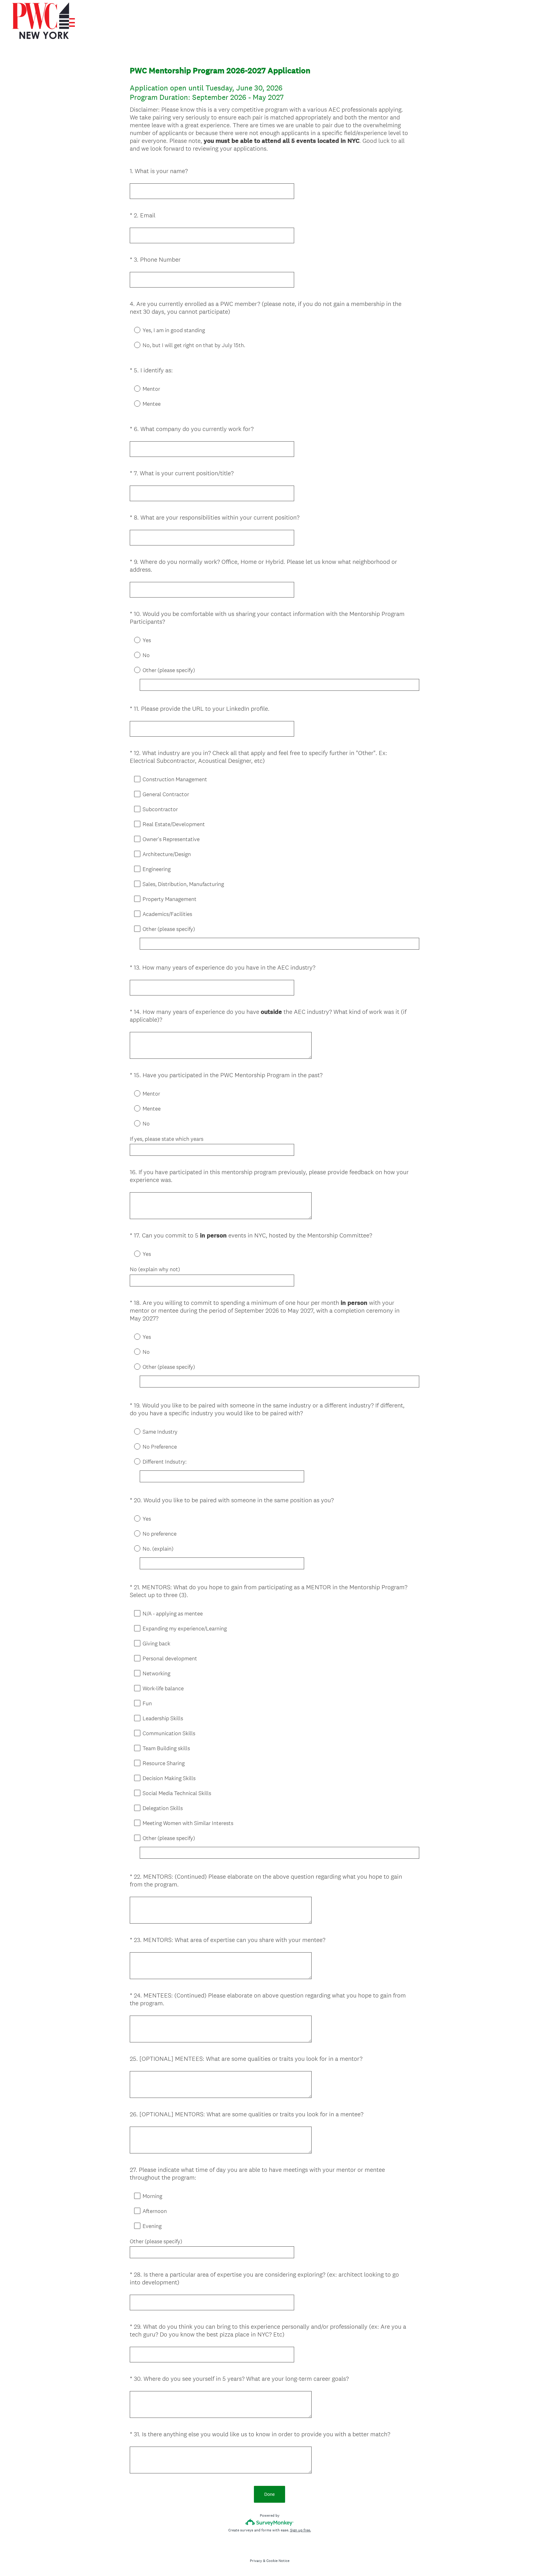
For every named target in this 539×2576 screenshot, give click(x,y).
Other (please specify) (156, 2241)
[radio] (133, 330)
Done (269, 2494)
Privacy (256, 2561)
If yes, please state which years (167, 1139)
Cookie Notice (278, 2561)
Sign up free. (301, 2530)
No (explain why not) (155, 1269)
